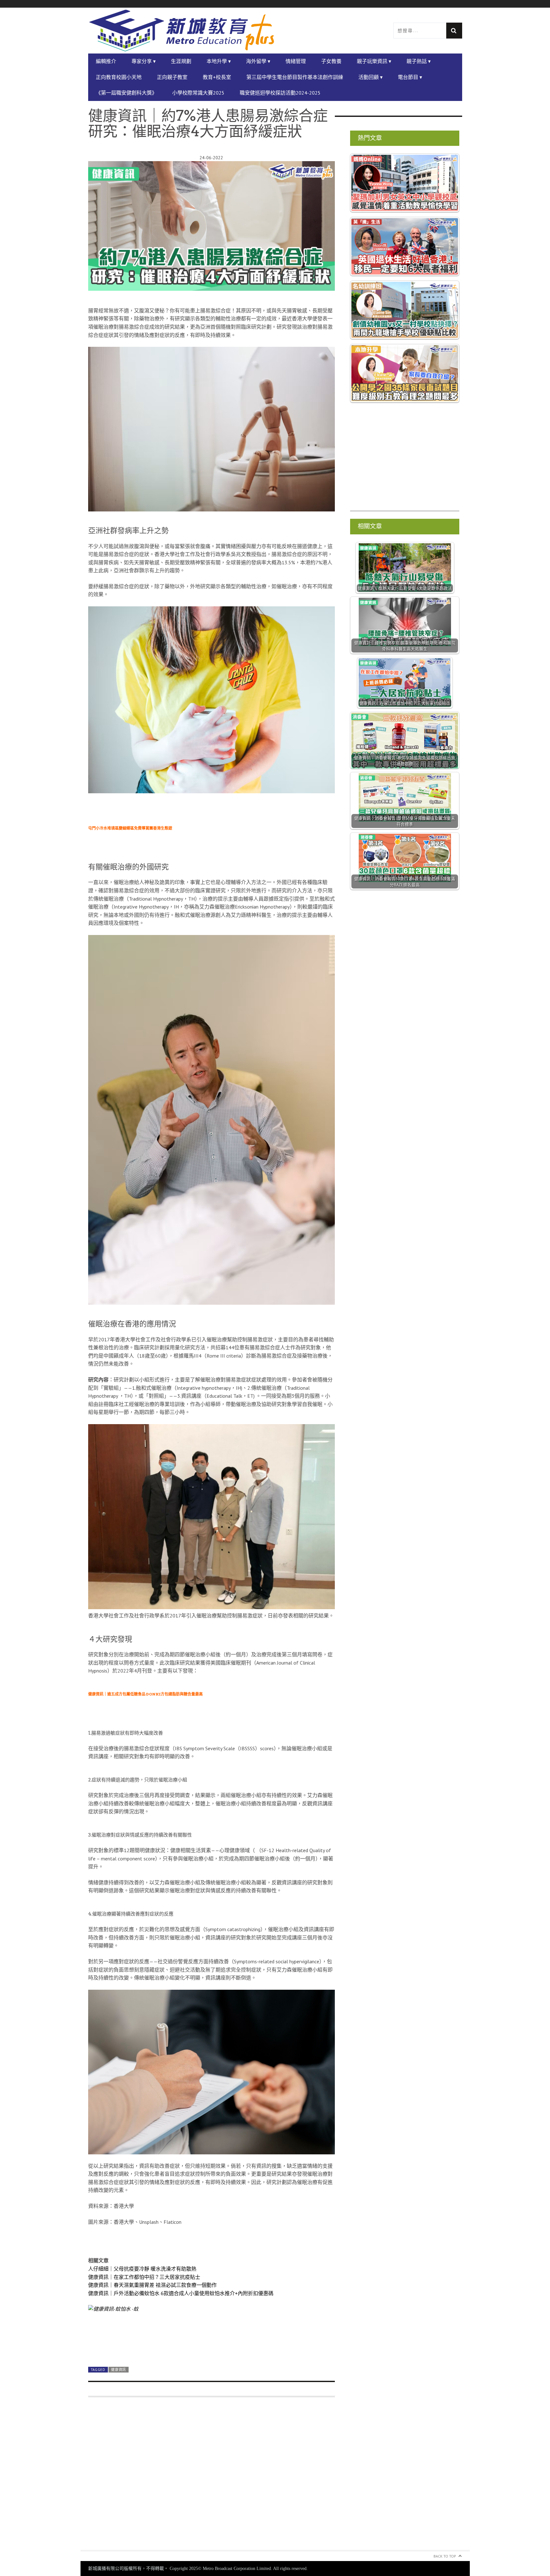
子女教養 (331, 61)
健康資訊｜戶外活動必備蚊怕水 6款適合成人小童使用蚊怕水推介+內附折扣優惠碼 (181, 2293)
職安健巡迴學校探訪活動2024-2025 (280, 93)
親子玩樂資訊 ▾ (374, 61)
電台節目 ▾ (410, 77)
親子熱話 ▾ (419, 61)
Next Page (212, 2347)
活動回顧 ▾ (370, 77)
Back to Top (445, 2556)
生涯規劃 (181, 61)
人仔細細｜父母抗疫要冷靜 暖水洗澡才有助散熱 (142, 2269)
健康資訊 (119, 2370)
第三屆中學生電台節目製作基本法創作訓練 (295, 77)
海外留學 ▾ (258, 61)
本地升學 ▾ (219, 61)
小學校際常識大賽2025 (198, 93)
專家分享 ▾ (144, 61)
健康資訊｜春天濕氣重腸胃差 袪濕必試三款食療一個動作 (152, 2285)
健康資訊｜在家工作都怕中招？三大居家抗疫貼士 (144, 2277)
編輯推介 (106, 61)
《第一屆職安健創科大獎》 (126, 93)
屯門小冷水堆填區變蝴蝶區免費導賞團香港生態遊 (130, 828)
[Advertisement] (212, 2477)
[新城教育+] (182, 31)
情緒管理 (296, 61)
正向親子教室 (172, 77)
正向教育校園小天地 (119, 77)
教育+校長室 (217, 77)
